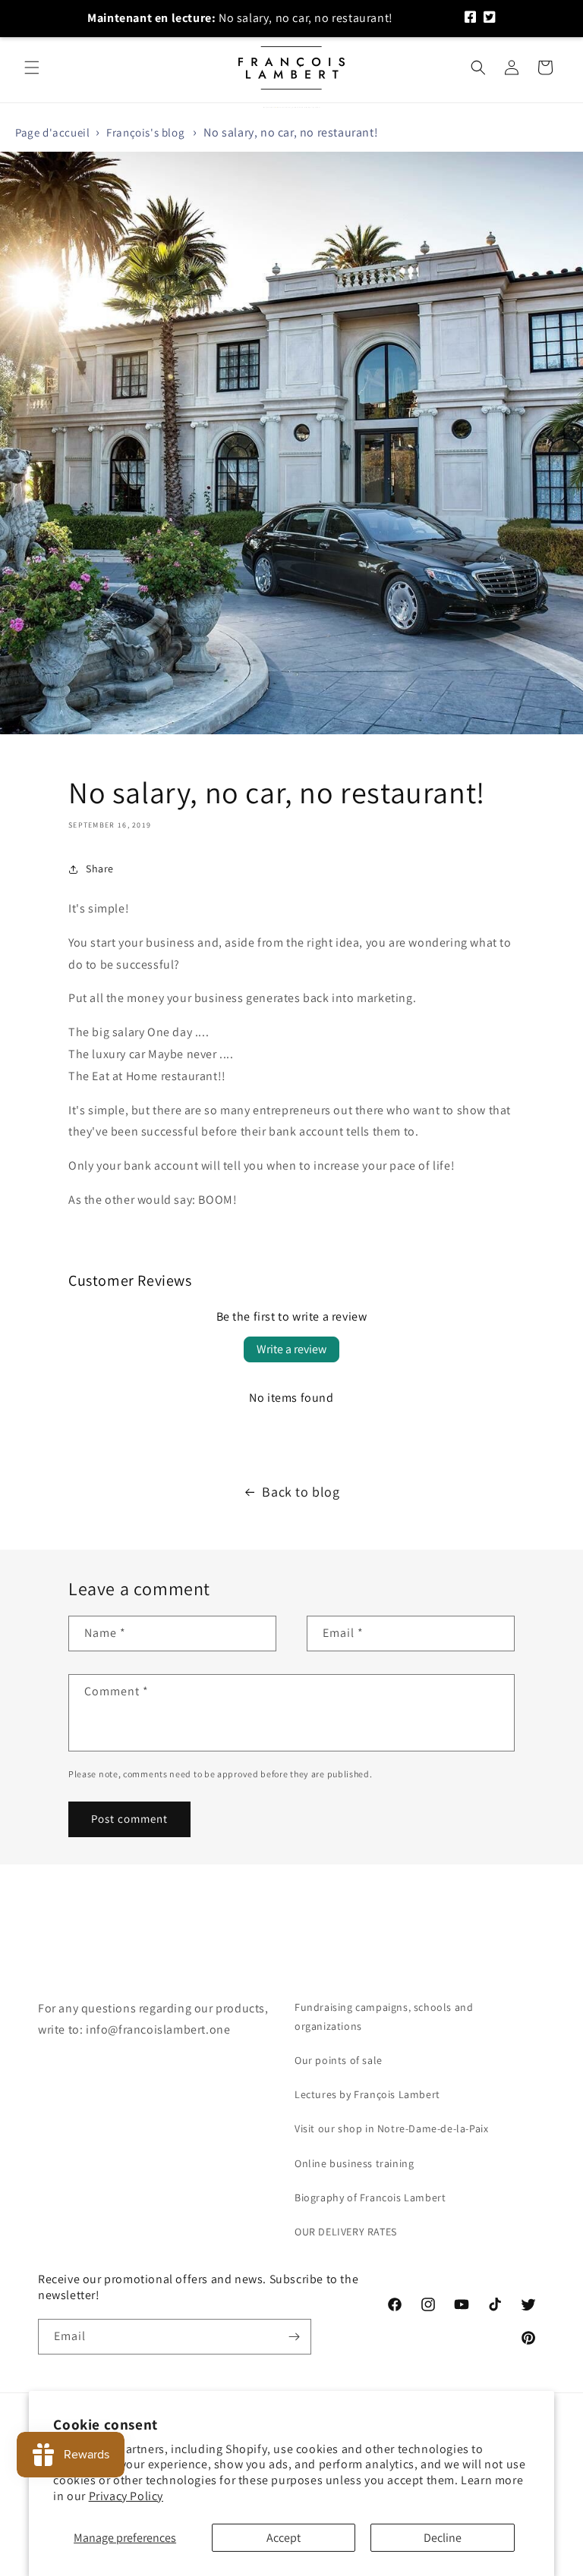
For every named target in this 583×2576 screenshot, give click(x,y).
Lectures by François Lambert (367, 2094)
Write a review (291, 1349)
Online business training (354, 2163)
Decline (443, 2538)
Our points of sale (339, 2060)
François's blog (145, 132)
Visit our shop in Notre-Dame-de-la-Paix (391, 2128)
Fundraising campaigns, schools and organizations (384, 2017)
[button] (32, 68)
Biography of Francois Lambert (370, 2197)
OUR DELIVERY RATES (346, 2232)
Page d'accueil (52, 132)
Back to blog (301, 1492)
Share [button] (100, 869)
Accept (284, 2538)
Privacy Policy (126, 2496)
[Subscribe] (294, 2337)
